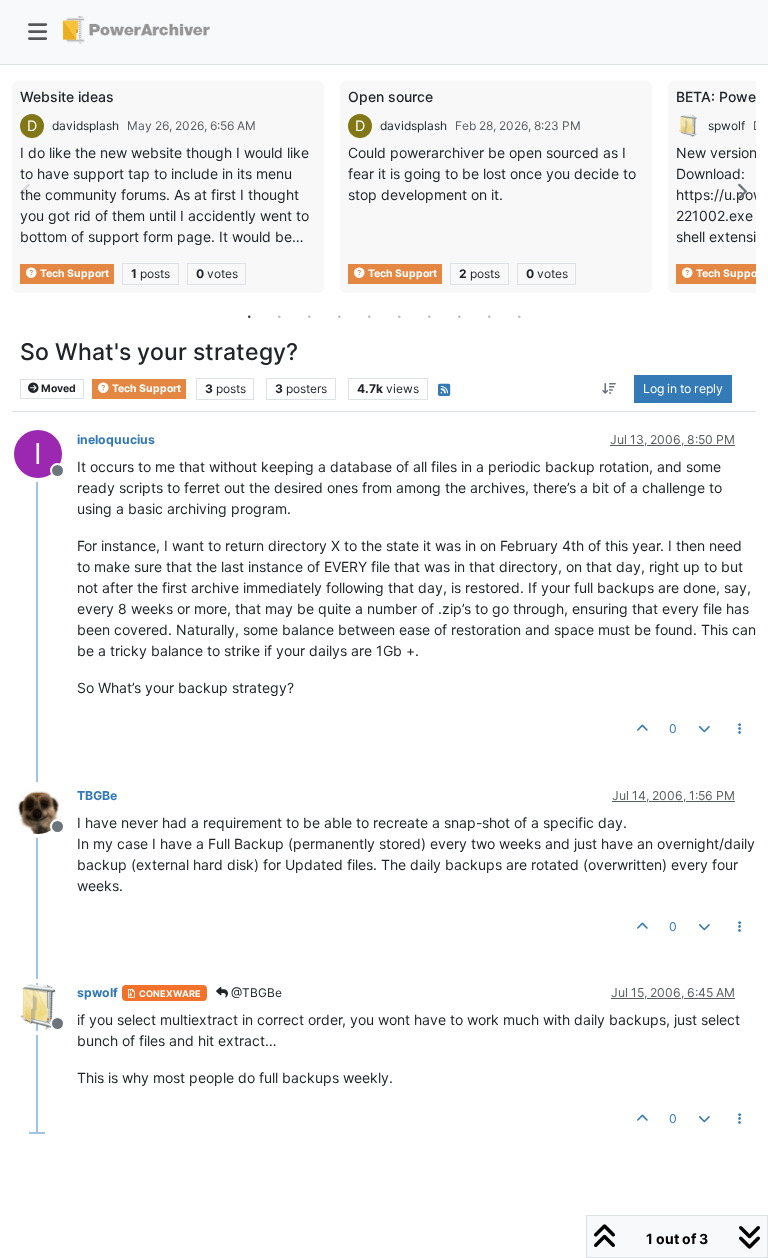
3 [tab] (309, 316)
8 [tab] (459, 316)
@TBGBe (255, 992)
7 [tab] (429, 316)
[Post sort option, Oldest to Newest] (609, 389)
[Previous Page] (27, 191)
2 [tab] (279, 316)
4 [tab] (339, 316)
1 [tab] (249, 316)
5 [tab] (369, 316)
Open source (390, 96)
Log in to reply (683, 388)
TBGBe (97, 795)
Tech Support (73, 273)
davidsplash (85, 125)
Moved (57, 388)
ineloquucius (116, 439)
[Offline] (45, 808)
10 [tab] (519, 316)
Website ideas (67, 96)
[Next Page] (741, 191)
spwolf (726, 125)
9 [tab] (489, 316)
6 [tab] (399, 316)
